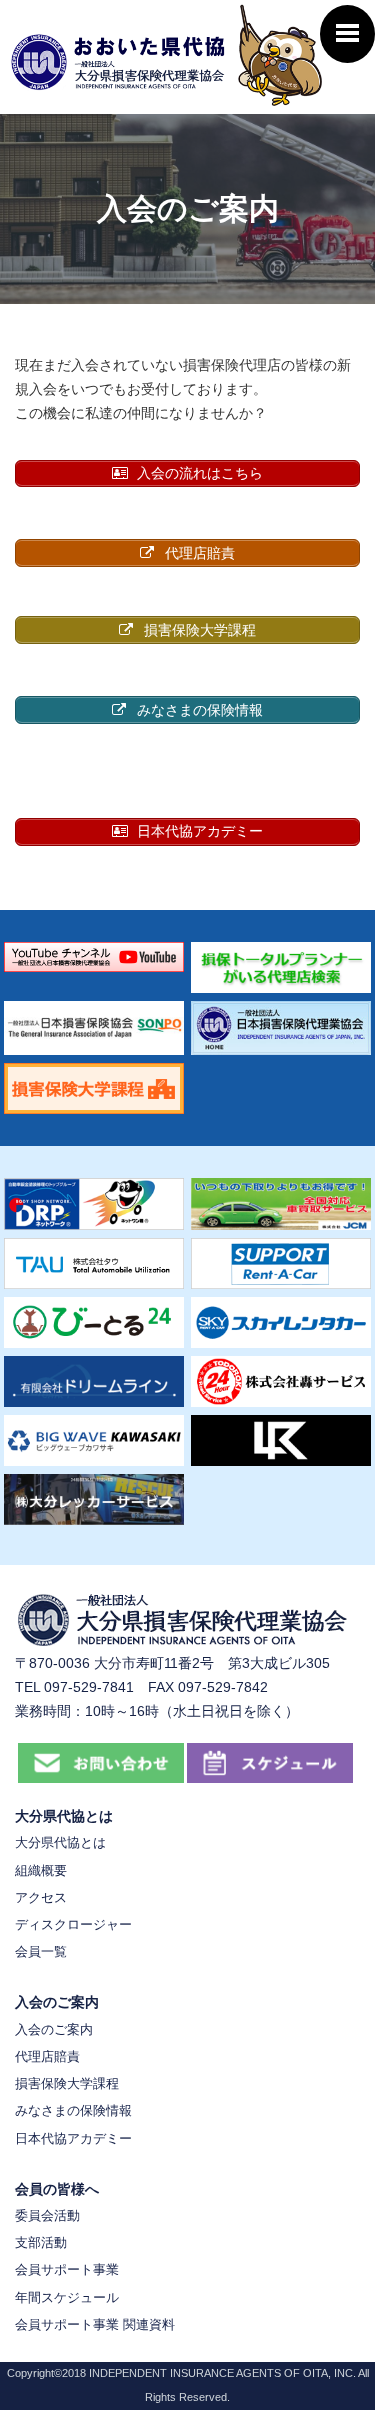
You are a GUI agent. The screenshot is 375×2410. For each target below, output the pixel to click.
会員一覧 (41, 1951)
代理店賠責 (47, 2056)
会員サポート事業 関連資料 (95, 2324)
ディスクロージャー (73, 1924)
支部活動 (41, 2242)
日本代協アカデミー (73, 2138)
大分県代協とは (60, 1842)
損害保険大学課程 (67, 2083)
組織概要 (41, 1870)
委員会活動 (47, 2215)
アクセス (41, 1897)
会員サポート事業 (67, 2269)
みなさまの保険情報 (73, 2110)
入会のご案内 (54, 2029)
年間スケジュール (67, 2297)
